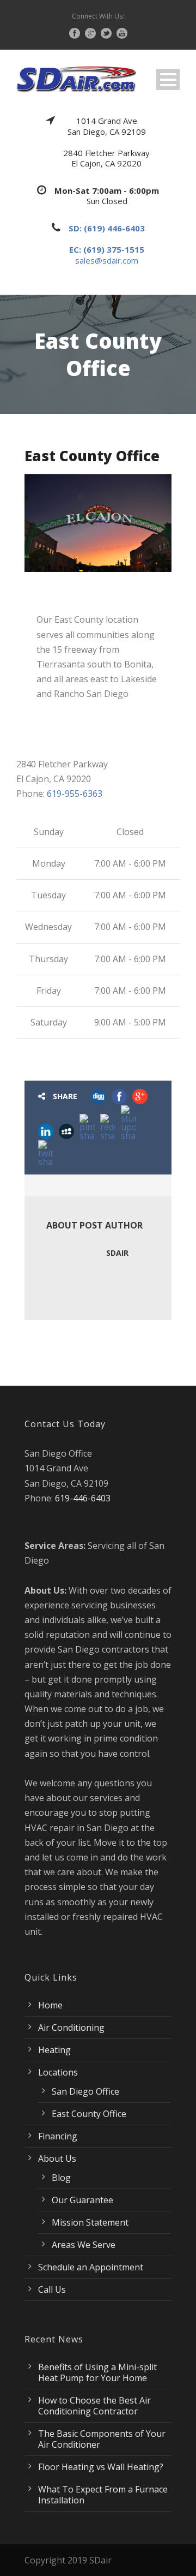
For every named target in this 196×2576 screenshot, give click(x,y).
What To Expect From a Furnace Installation (103, 2495)
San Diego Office (85, 2091)
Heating (54, 2050)
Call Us (52, 2289)
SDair (117, 1253)
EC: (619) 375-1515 (107, 249)
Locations (58, 2072)
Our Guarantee (82, 2200)
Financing (58, 2136)
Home (50, 2005)
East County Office (89, 2114)
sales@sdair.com (107, 260)
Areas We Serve (84, 2245)
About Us (57, 2158)
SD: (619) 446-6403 (107, 228)
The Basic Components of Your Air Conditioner (102, 2439)
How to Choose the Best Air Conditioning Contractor (94, 2406)
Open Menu (168, 79)
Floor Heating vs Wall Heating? (101, 2467)
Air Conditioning (71, 2028)
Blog (61, 2178)
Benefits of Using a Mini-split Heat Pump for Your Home (97, 2372)
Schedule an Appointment (91, 2267)
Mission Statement (90, 2222)
